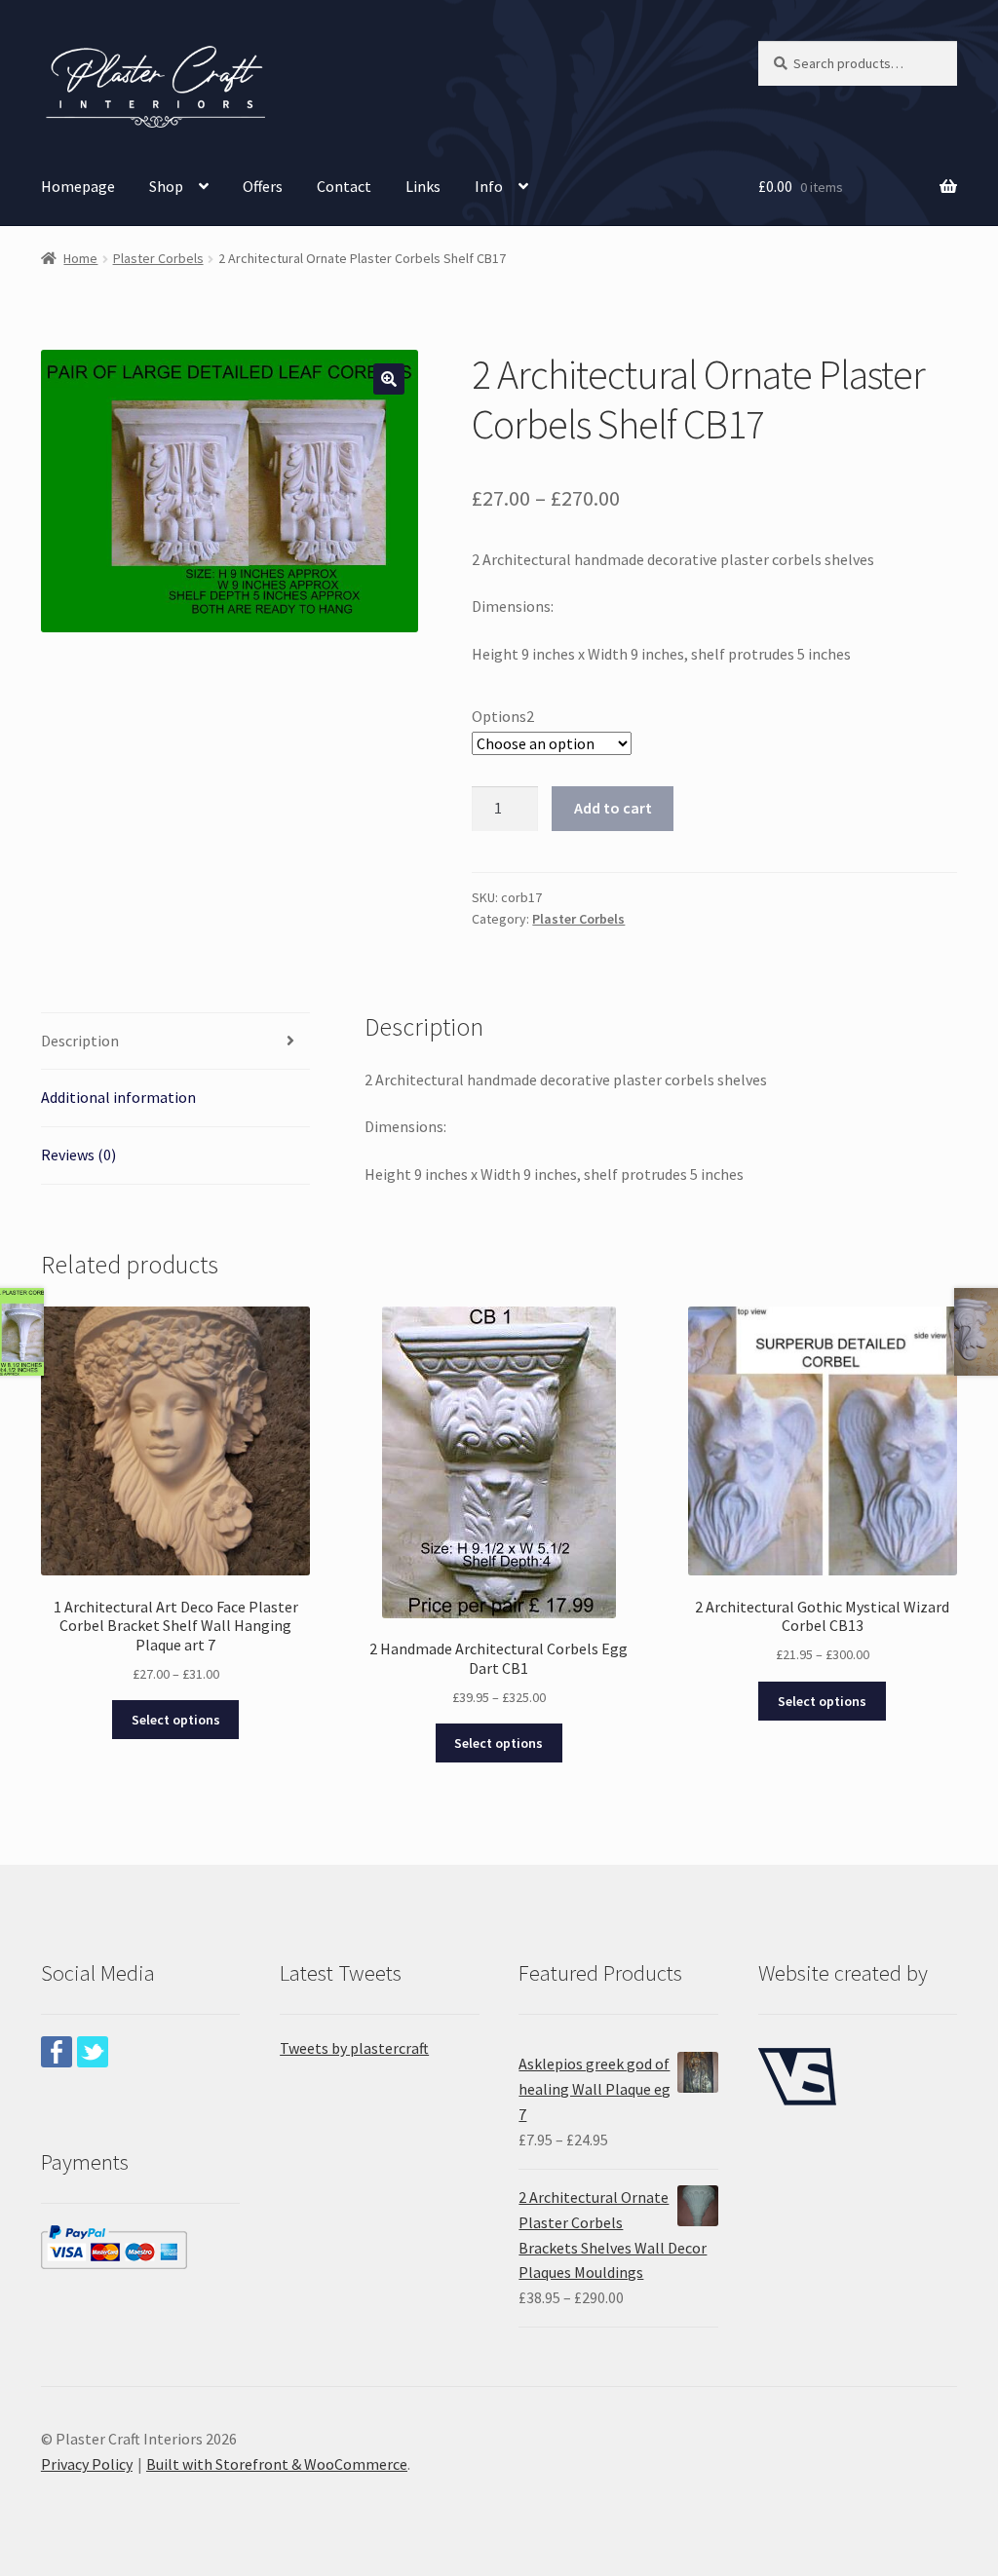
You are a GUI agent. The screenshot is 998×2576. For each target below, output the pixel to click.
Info (489, 186)
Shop (166, 186)
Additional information (118, 1097)
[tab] (176, 1042)
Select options (176, 1720)
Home (80, 258)
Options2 (503, 716)
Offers (263, 186)
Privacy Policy (87, 2464)
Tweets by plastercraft (354, 2048)
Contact (344, 186)
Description (80, 1041)
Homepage (78, 186)
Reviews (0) (78, 1155)
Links (423, 186)
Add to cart (613, 808)
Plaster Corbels (158, 258)
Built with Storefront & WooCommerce (277, 2464)
